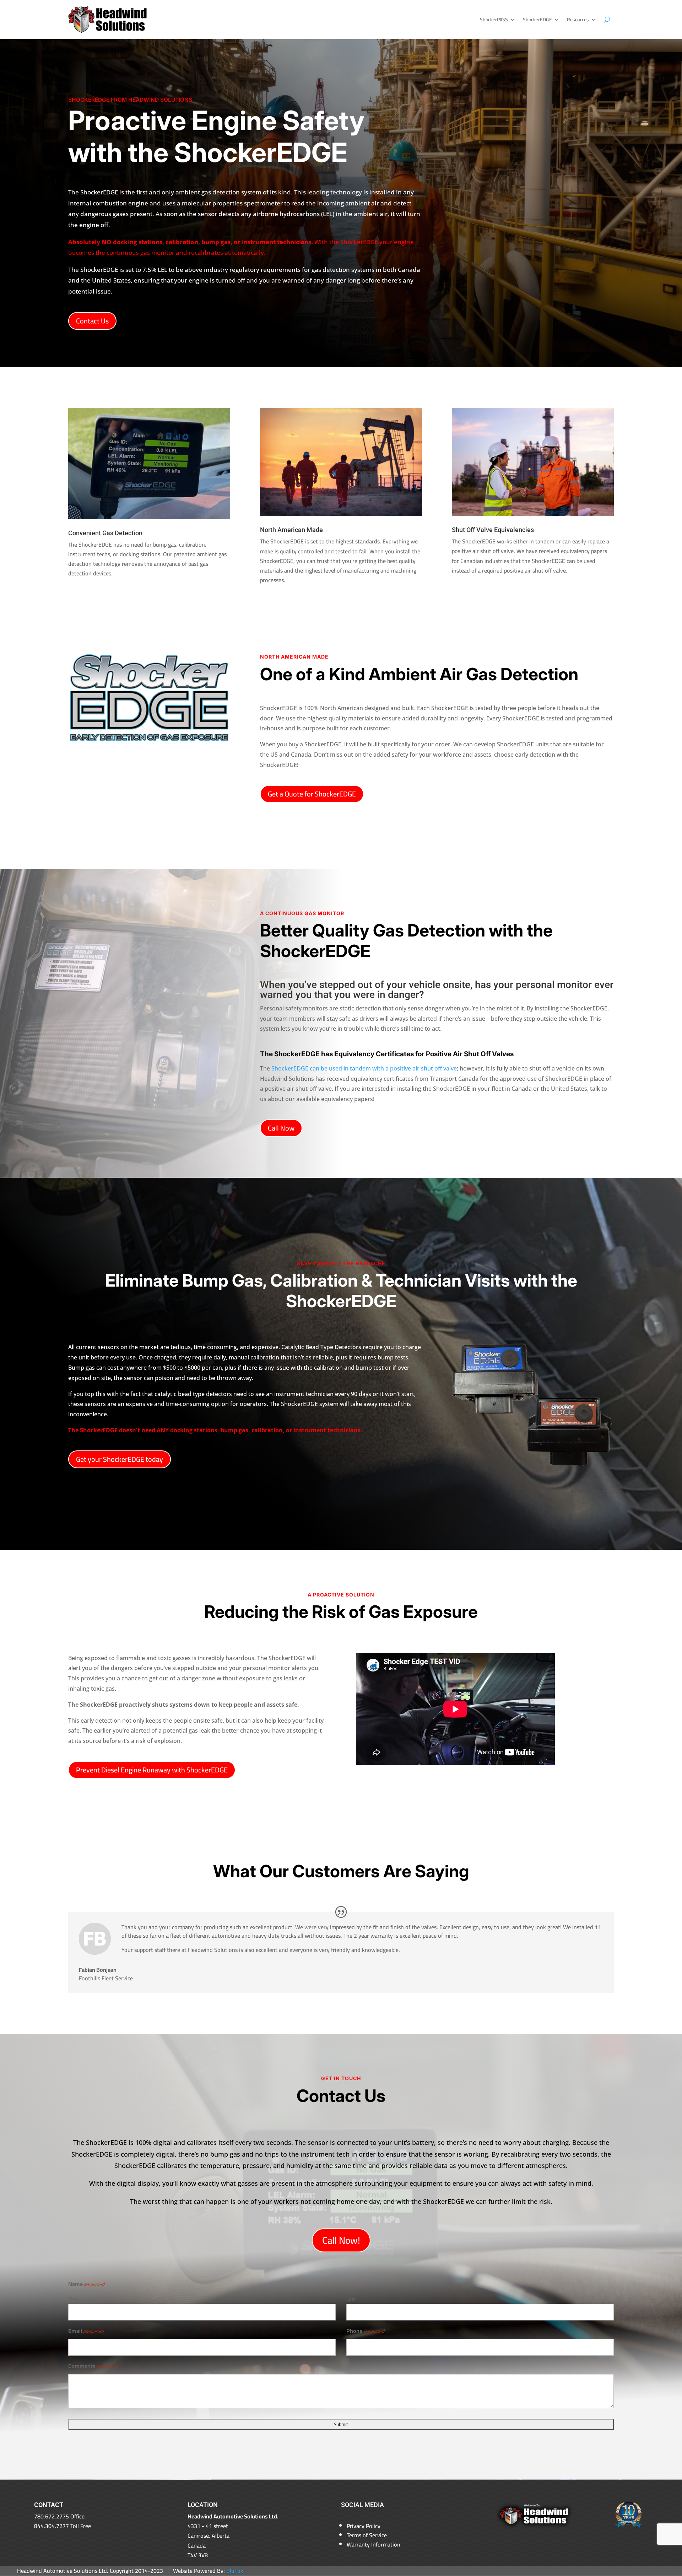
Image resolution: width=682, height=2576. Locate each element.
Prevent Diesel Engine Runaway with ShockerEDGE (152, 1770)
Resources (578, 20)
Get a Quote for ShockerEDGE (312, 794)
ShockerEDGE (537, 20)
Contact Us (92, 321)
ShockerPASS (494, 20)
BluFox (235, 2571)
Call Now (281, 1128)
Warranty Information (374, 2544)
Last (351, 2299)
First (73, 2299)
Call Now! (341, 2240)
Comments (93, 2366)
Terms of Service (367, 2535)
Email (86, 2331)
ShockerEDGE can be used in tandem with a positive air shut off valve (364, 1068)
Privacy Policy (364, 2526)
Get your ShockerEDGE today (120, 1459)
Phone (365, 2331)
